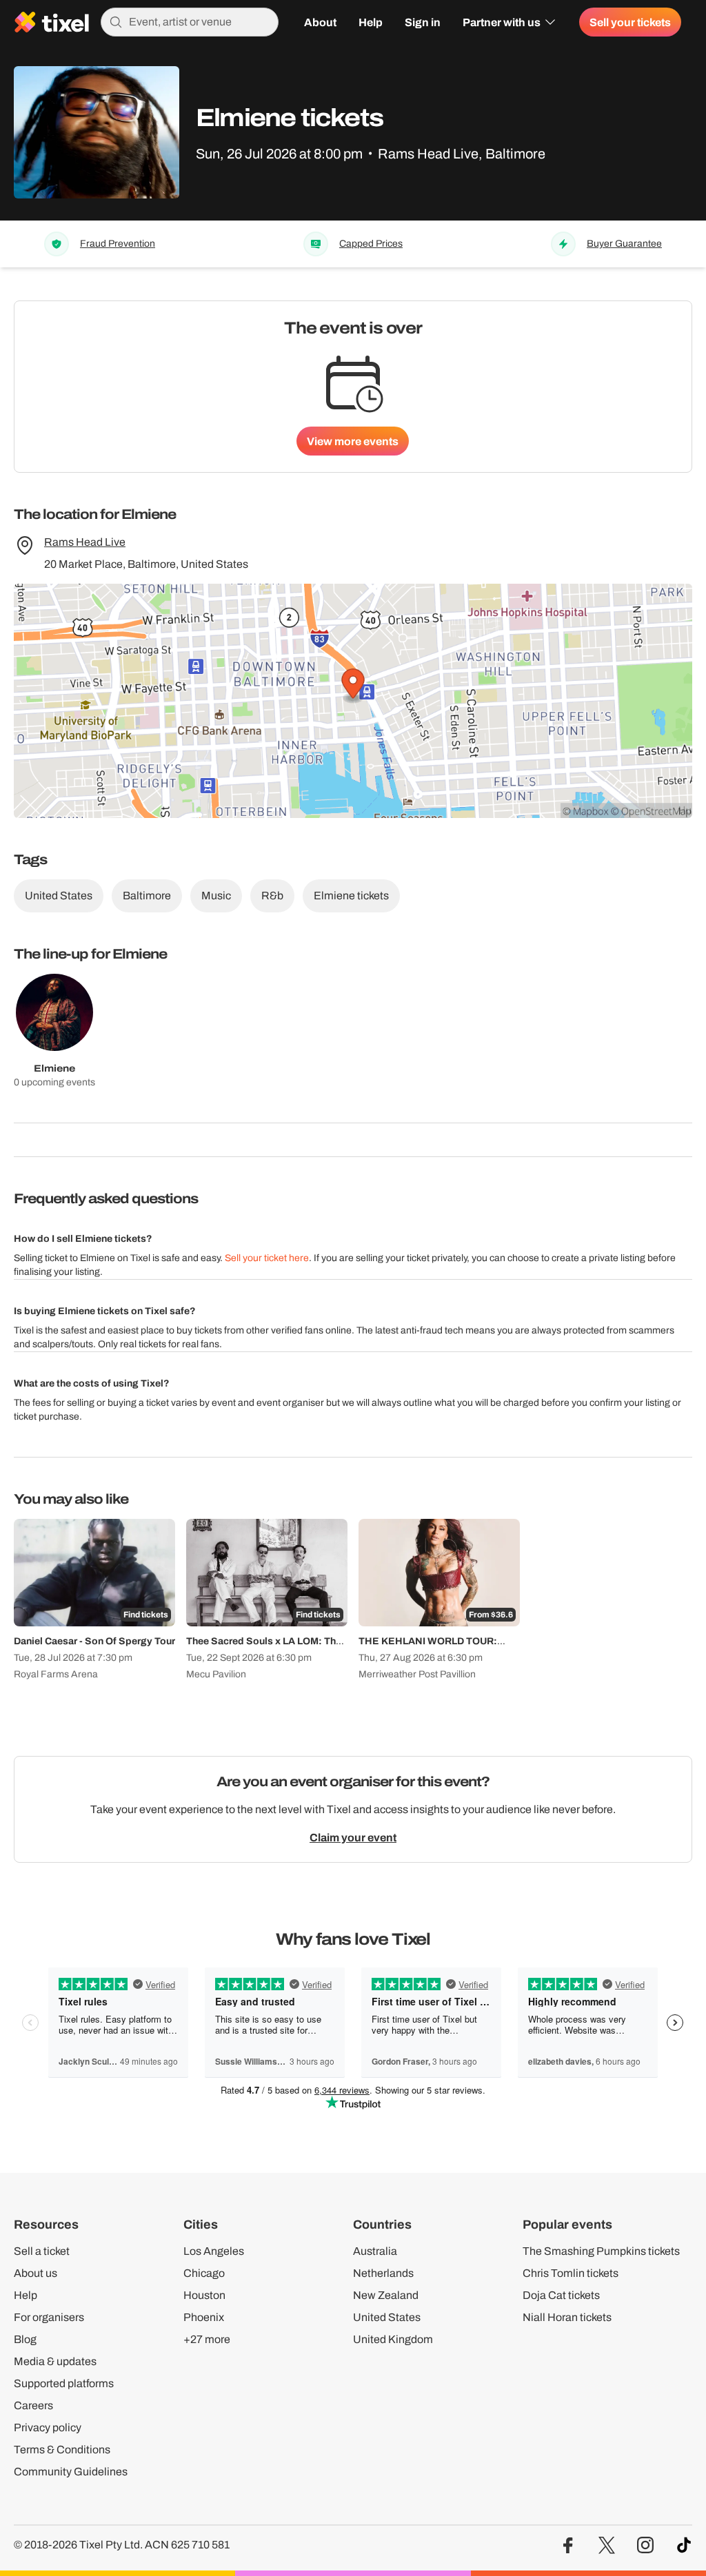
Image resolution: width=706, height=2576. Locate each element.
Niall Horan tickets (567, 2317)
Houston (204, 2295)
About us (36, 2273)
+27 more (207, 2339)
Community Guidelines (71, 2472)
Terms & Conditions (62, 2450)
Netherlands (383, 2273)
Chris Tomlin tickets (571, 2273)
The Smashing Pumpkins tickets (601, 2251)
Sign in (423, 22)
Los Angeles (214, 2251)
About (320, 22)
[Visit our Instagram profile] (645, 2545)
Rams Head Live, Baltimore (462, 154)
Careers (33, 2405)
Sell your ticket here (267, 1258)
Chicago (204, 2273)
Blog (25, 2339)
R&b (272, 896)
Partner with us (502, 22)
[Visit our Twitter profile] (607, 2545)
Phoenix (204, 2317)
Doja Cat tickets (561, 2295)
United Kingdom (393, 2339)
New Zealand (386, 2295)
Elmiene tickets (351, 896)
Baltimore (147, 896)
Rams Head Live (85, 542)
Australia (375, 2251)
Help (371, 22)
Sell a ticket (42, 2251)
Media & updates (55, 2361)
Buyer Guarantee (624, 244)
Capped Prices (371, 244)
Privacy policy (48, 2427)
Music (216, 896)
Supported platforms (64, 2383)
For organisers (49, 2317)
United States (59, 896)
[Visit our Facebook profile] (568, 2545)
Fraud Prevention (118, 244)
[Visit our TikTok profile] (684, 2545)
